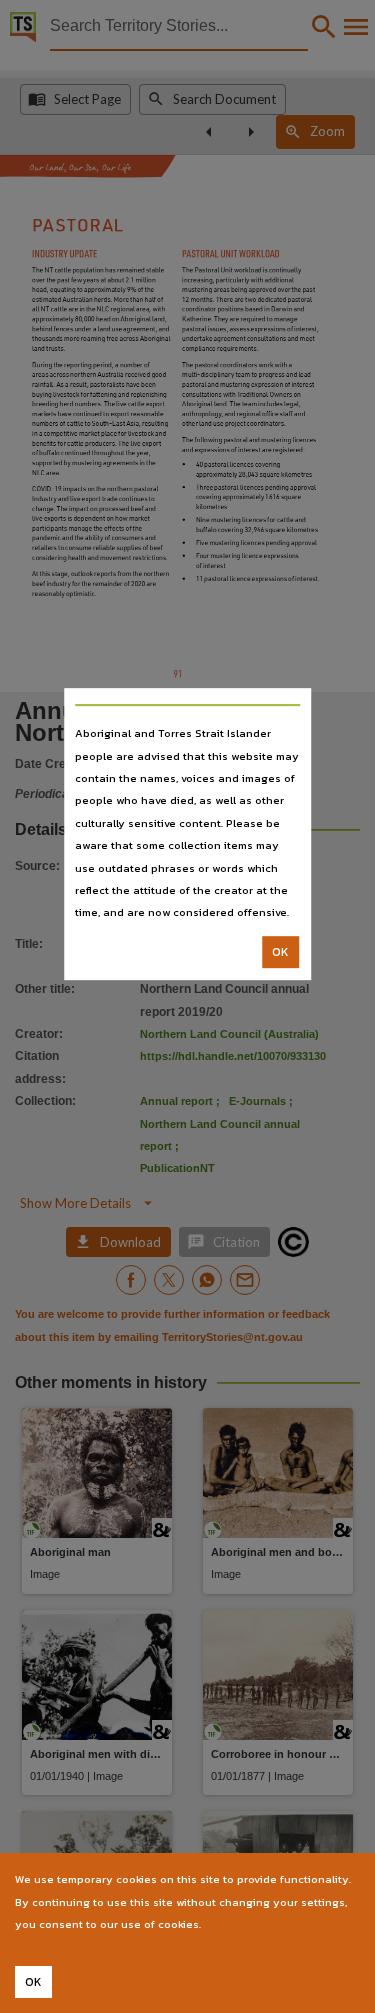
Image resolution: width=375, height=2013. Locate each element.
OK (280, 952)
